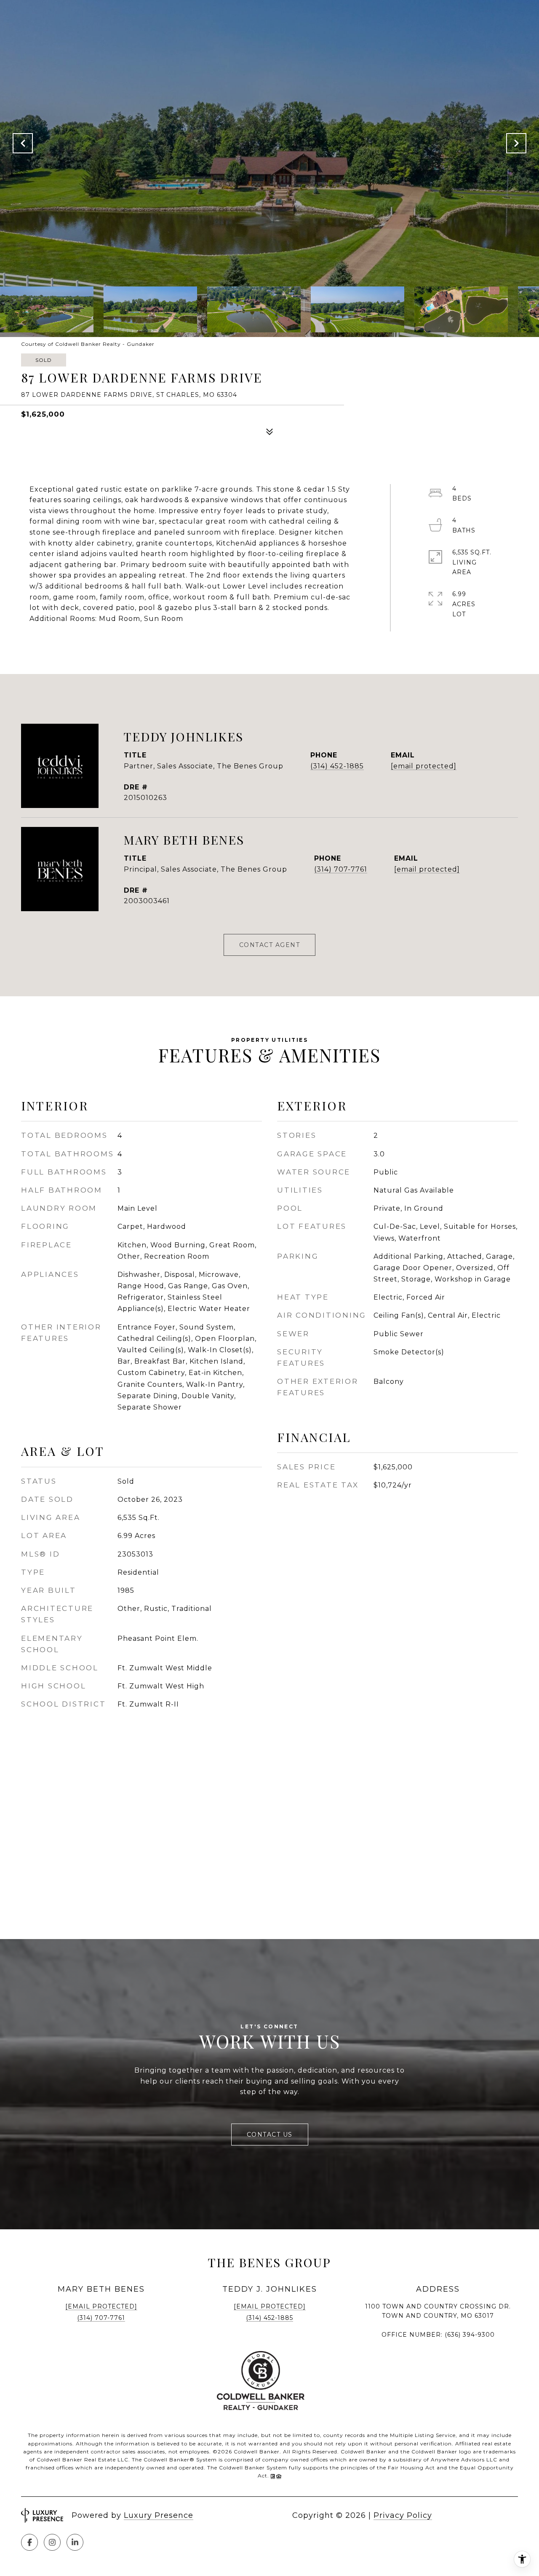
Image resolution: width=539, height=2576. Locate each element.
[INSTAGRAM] (52, 2542)
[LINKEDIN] (75, 2542)
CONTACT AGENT (270, 945)
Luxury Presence (159, 2515)
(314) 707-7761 (341, 869)
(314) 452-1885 (337, 766)
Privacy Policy (403, 2515)
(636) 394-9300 (470, 2335)
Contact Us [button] (270, 2135)
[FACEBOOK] (29, 2542)
